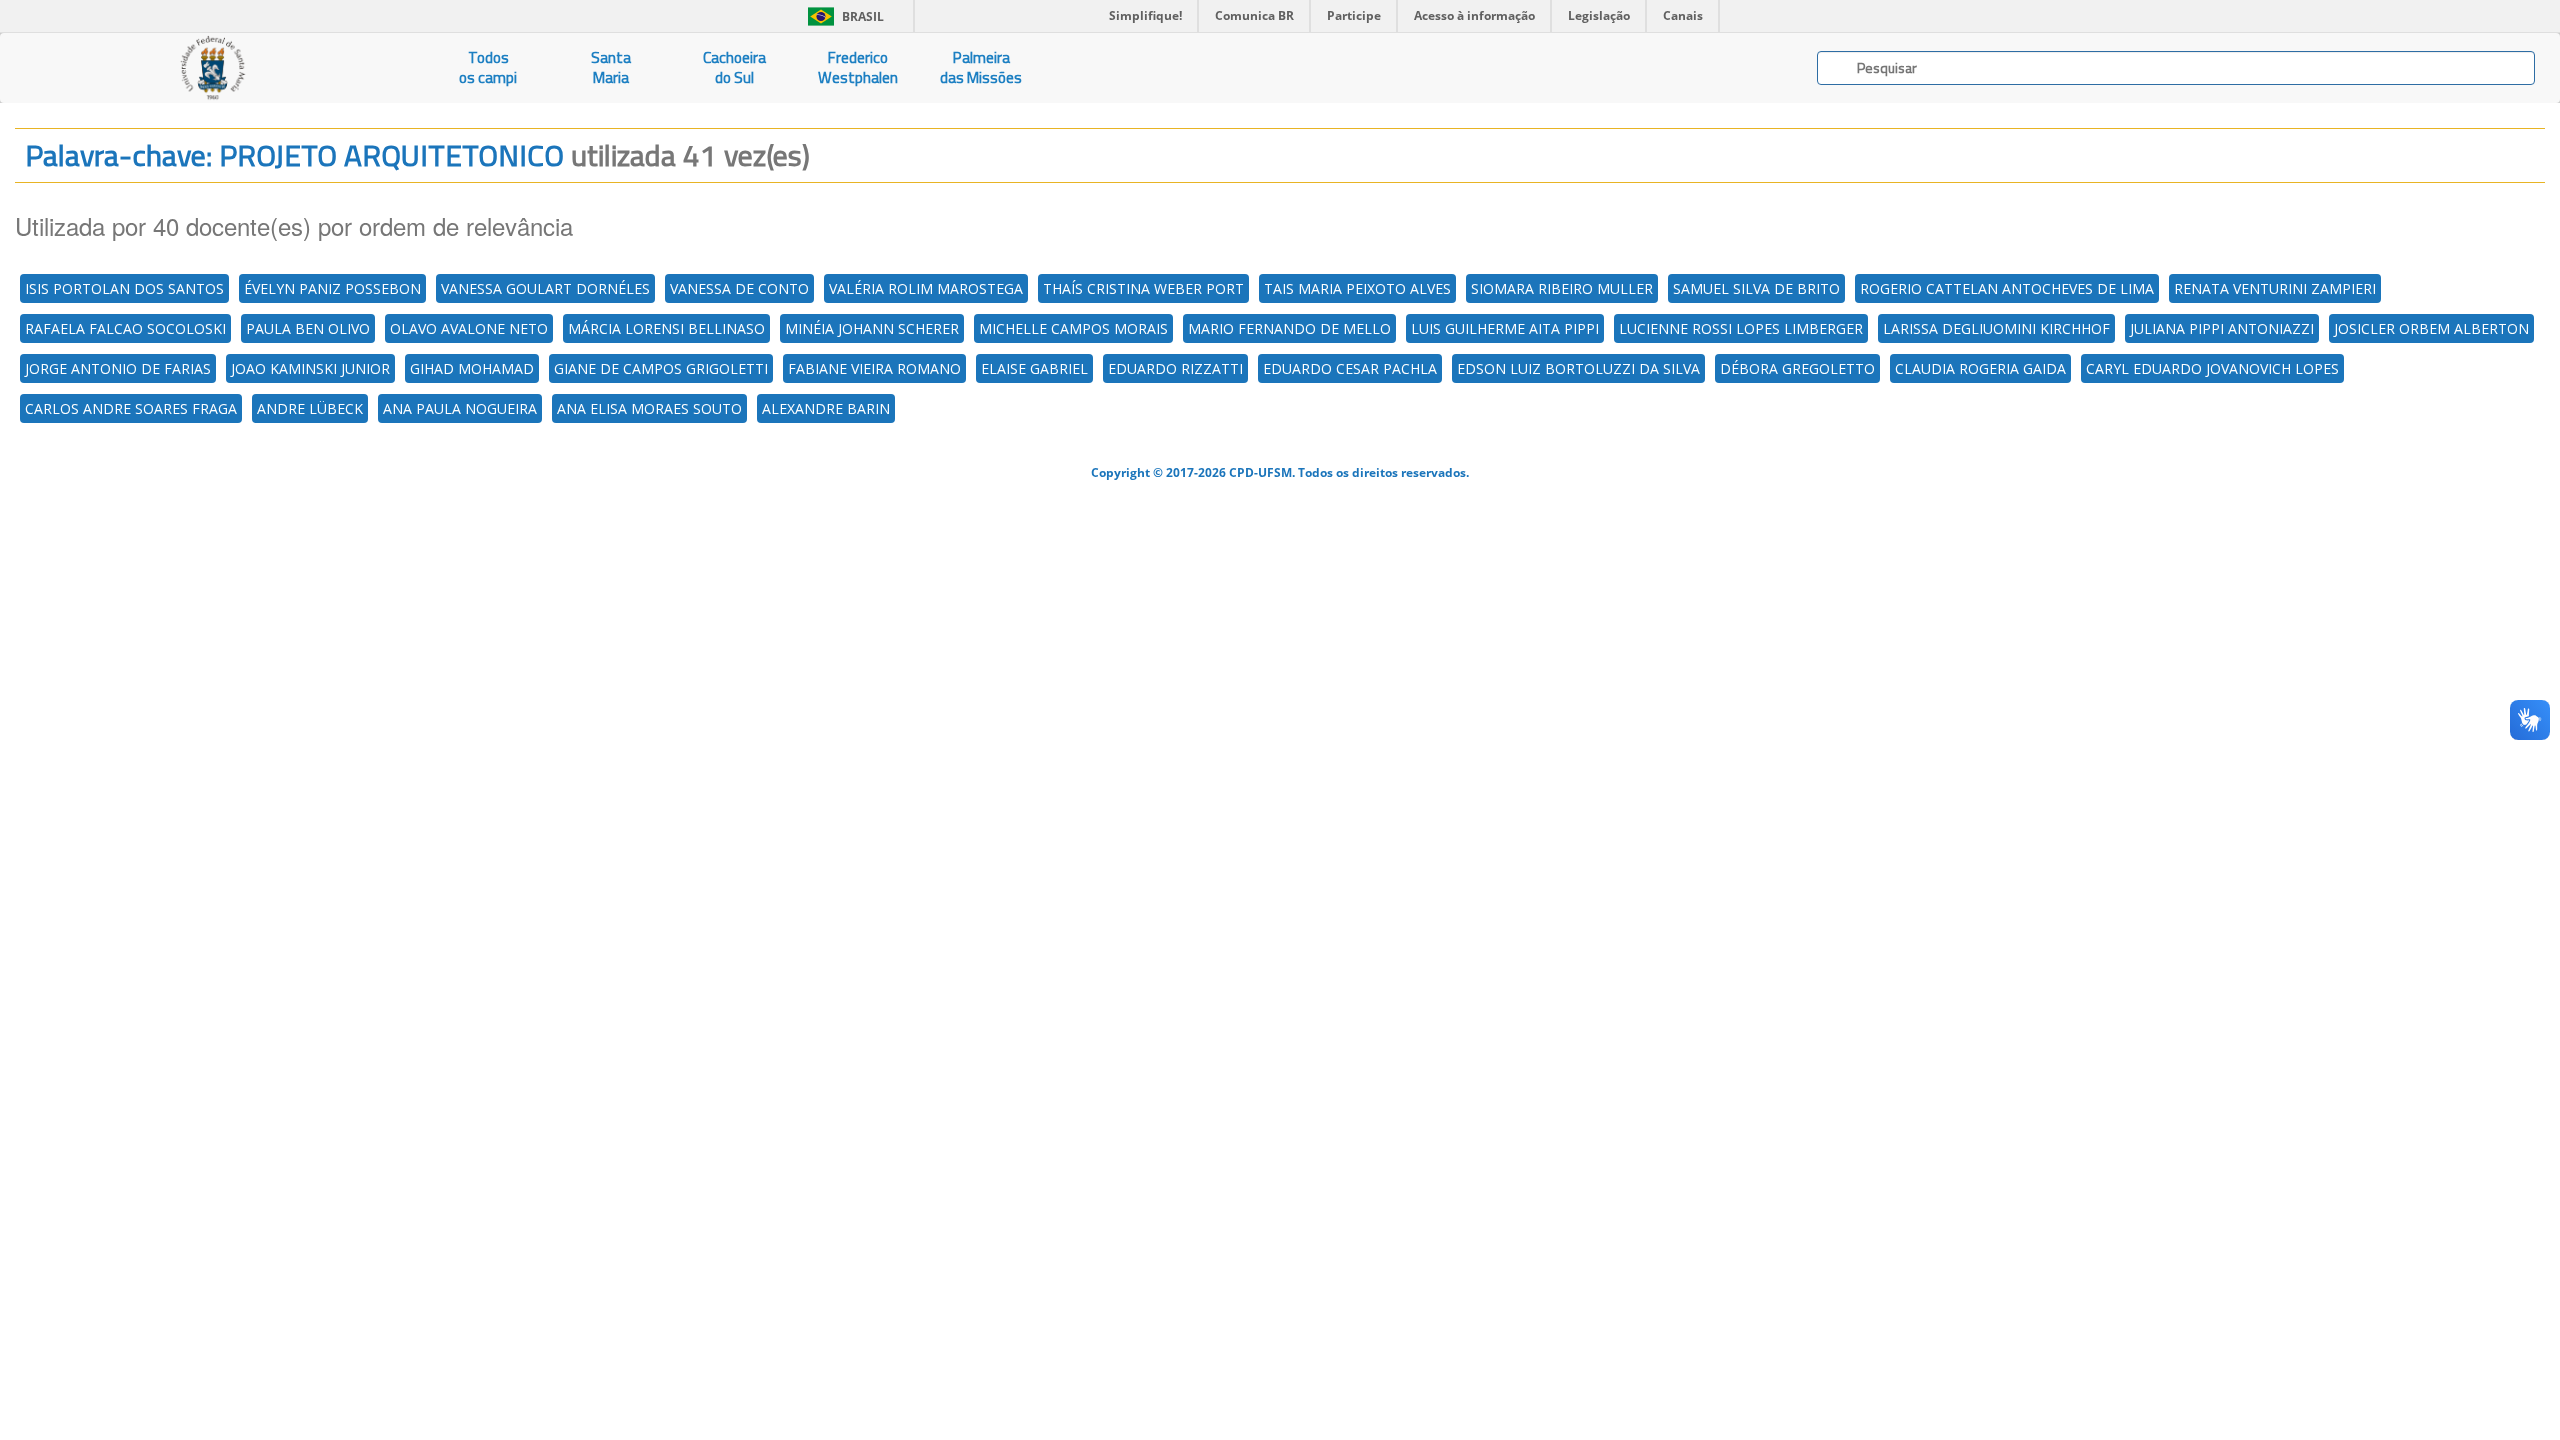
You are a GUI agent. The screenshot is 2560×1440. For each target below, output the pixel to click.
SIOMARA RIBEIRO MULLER (1562, 288)
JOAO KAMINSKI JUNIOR (310, 368)
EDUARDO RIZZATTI (1175, 368)
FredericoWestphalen (858, 67)
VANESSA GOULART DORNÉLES (545, 288)
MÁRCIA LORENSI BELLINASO (666, 328)
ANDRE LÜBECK (310, 408)
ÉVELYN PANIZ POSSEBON (332, 288)
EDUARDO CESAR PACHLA (1350, 368)
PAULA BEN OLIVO (308, 328)
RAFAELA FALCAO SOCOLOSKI (125, 328)
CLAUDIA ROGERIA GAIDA (1980, 368)
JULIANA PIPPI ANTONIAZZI (2222, 328)
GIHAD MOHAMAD (472, 368)
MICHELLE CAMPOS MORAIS (1073, 328)
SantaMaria (611, 67)
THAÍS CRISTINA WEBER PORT (1143, 288)
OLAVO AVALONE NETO (469, 328)
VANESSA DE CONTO (739, 288)
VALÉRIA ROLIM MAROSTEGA (926, 288)
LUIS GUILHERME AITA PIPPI (1505, 328)
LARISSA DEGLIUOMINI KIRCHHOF (1996, 328)
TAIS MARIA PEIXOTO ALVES (1357, 288)
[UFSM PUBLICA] (213, 68)
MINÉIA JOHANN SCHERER (872, 328)
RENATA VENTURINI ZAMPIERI (2275, 288)
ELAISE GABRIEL (1034, 368)
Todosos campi (488, 67)
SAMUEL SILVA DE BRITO (1756, 288)
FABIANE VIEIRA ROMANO (874, 368)
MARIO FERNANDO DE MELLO (1289, 328)
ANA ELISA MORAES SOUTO (649, 408)
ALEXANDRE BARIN (826, 408)
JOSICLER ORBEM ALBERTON (2431, 328)
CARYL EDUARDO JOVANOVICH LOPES (2212, 368)
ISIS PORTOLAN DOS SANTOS (124, 288)
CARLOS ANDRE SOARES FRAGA (131, 408)
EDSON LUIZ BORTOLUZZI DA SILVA (1578, 368)
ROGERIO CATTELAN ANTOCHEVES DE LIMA (2007, 288)
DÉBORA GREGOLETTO (1797, 368)
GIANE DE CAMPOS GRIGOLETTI (661, 368)
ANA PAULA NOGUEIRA (460, 408)
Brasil (842, 16)
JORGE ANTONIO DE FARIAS (118, 368)
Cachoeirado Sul (734, 67)
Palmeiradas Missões (981, 67)
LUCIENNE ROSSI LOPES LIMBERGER (1741, 328)
